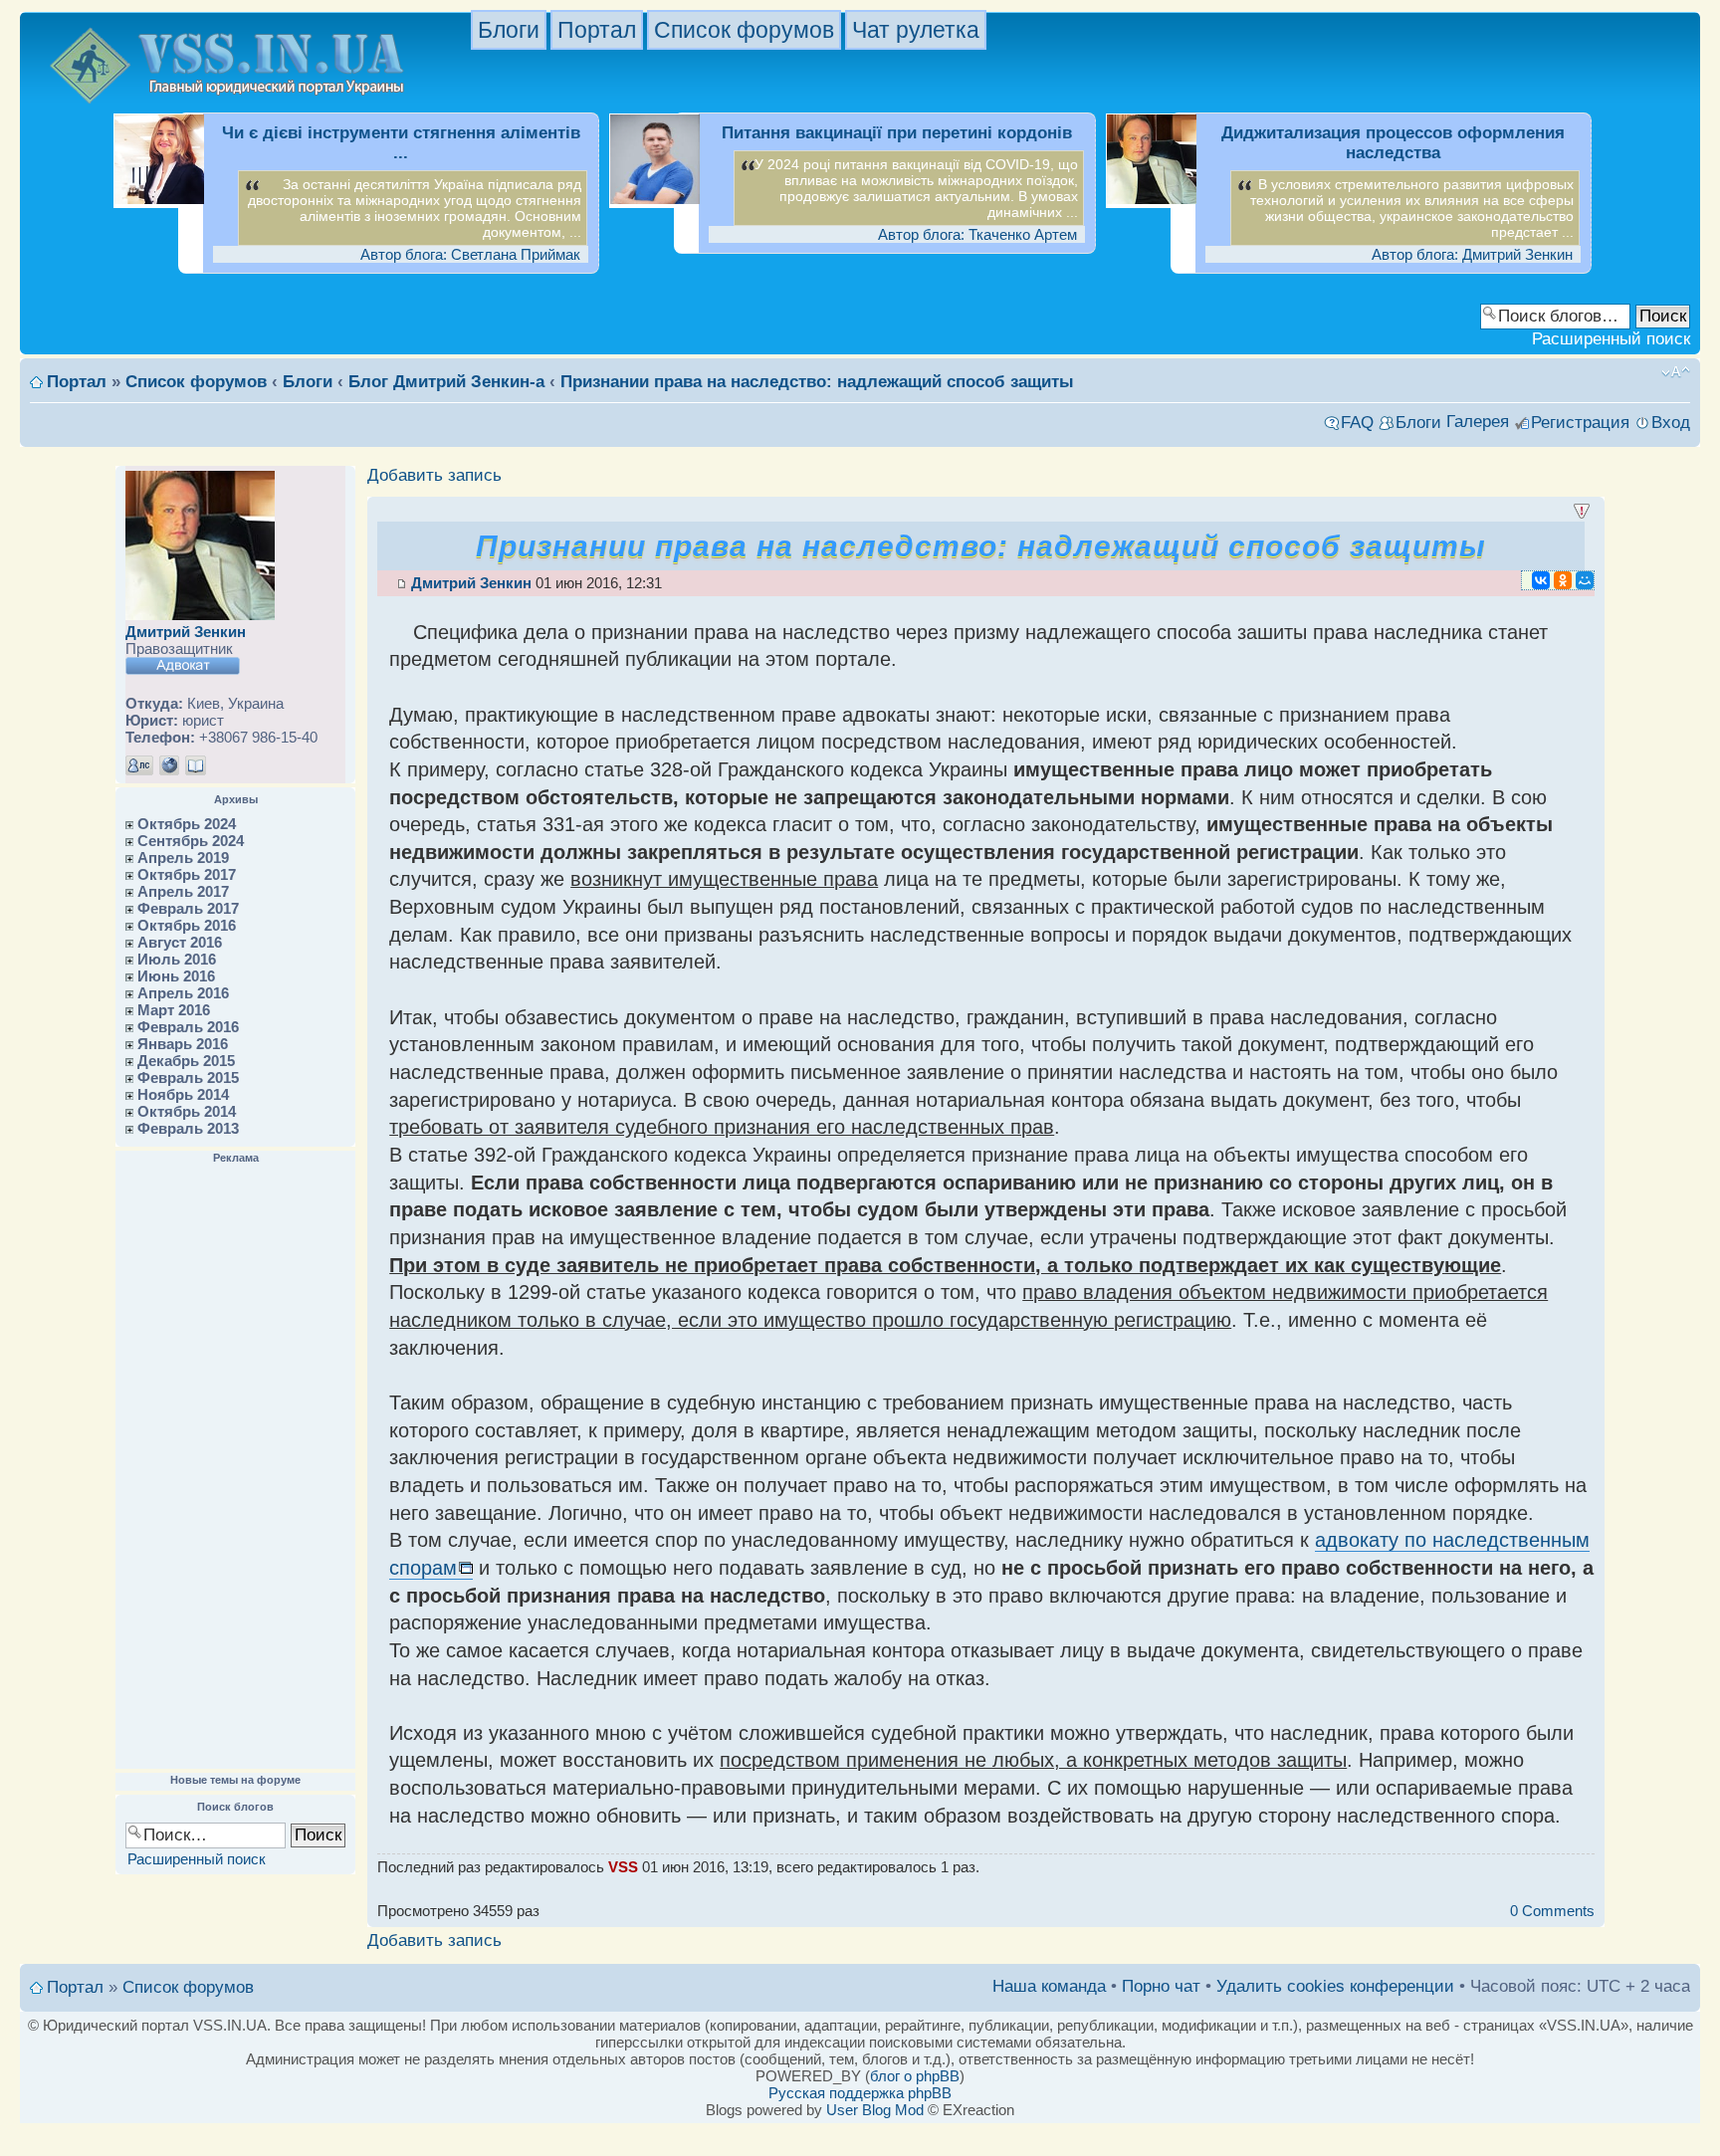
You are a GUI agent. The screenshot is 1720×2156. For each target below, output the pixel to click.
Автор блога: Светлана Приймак (470, 254)
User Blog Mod (875, 2110)
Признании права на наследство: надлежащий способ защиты (817, 382)
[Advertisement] (236, 1467)
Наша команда (1049, 1986)
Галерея (1478, 422)
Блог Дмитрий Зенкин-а (446, 382)
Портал (597, 30)
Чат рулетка (916, 30)
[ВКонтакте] (1541, 580)
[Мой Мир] (1585, 580)
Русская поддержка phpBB (860, 2093)
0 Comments (1552, 1911)
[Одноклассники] (1563, 580)
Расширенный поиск (1611, 339)
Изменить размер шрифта (1676, 372)
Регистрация (1580, 423)
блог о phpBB (915, 2076)
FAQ (1357, 423)
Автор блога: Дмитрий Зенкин (1472, 254)
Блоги (509, 30)
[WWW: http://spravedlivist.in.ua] (169, 765)
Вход (1671, 423)
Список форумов (744, 30)
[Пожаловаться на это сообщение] (1582, 512)
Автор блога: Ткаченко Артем (977, 234)
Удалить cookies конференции (1335, 1986)
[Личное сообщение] (139, 765)
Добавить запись (434, 475)
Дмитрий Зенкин (186, 632)
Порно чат (1161, 1986)
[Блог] (196, 765)
